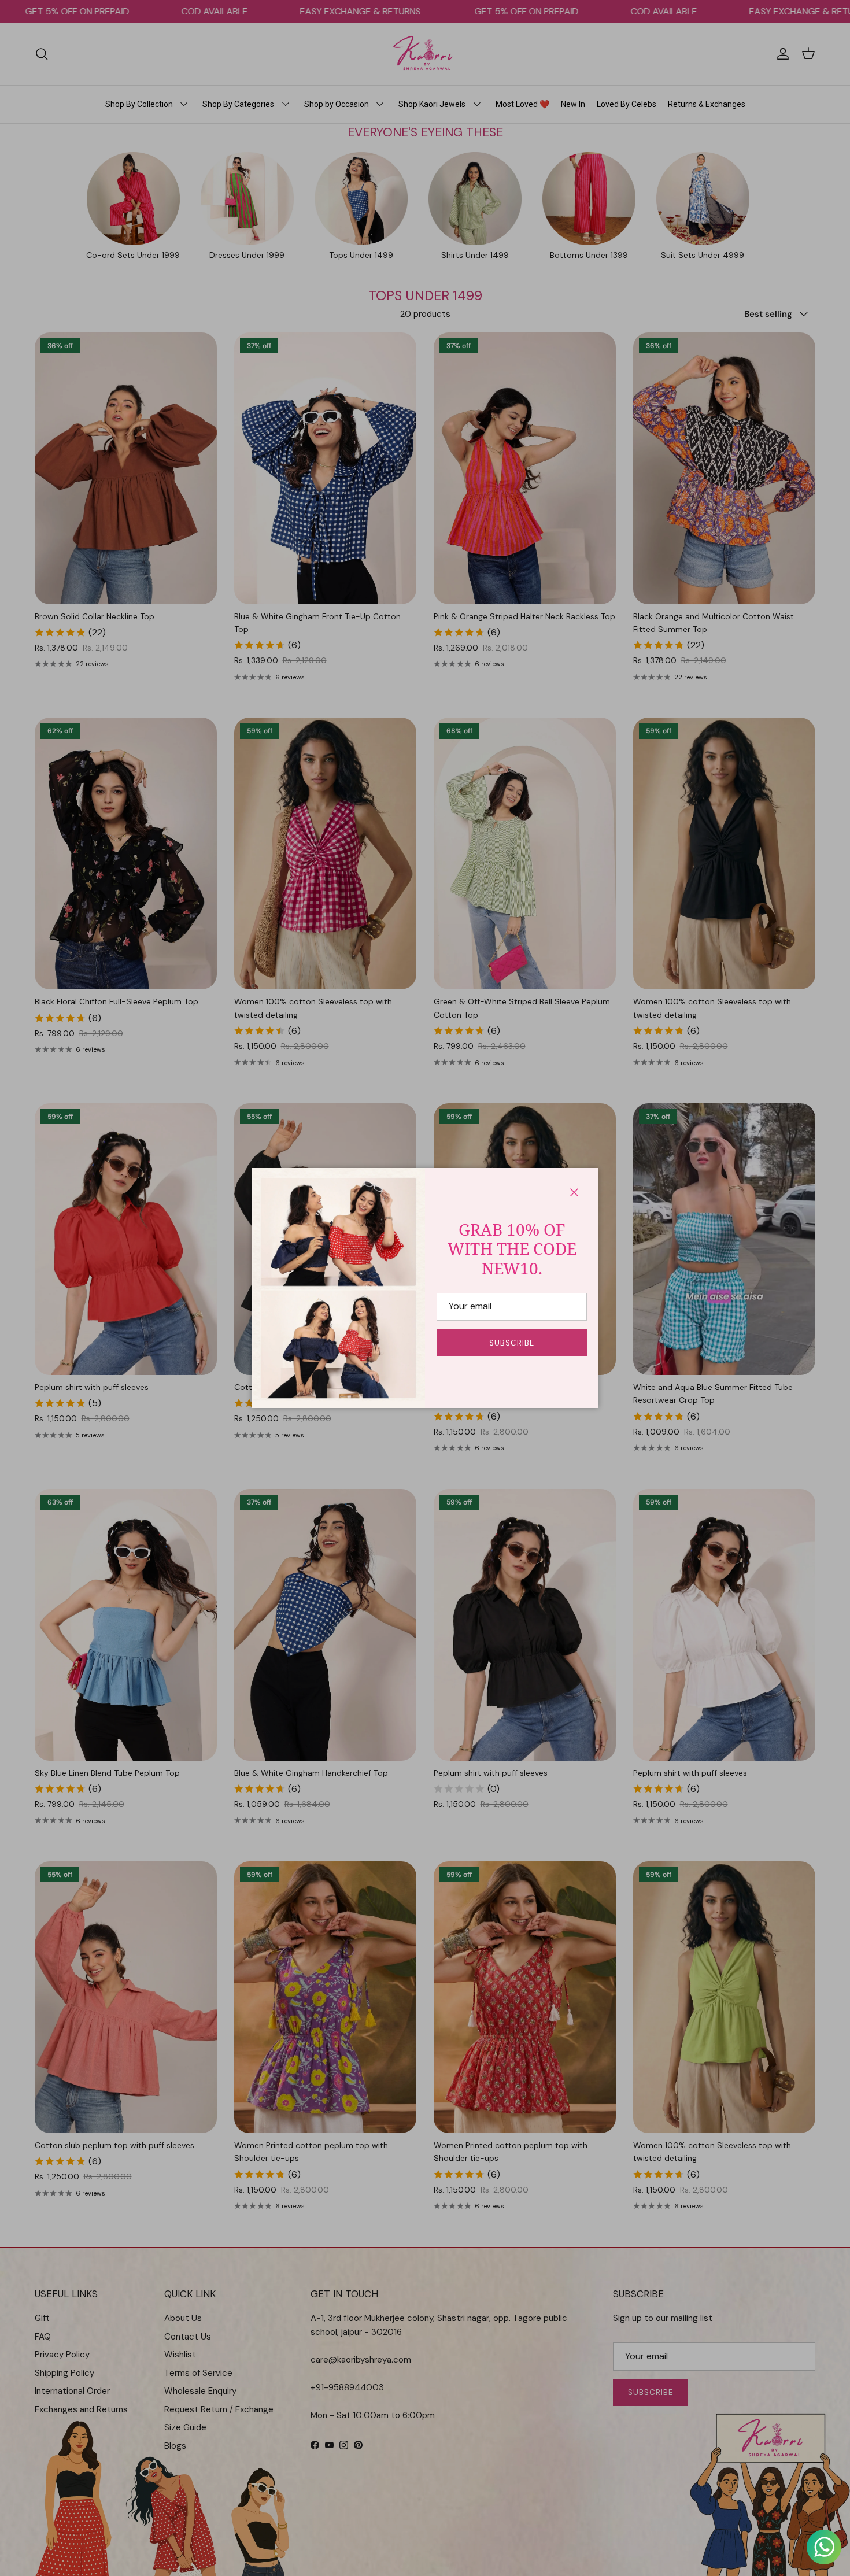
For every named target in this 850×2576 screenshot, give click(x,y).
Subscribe (512, 1343)
